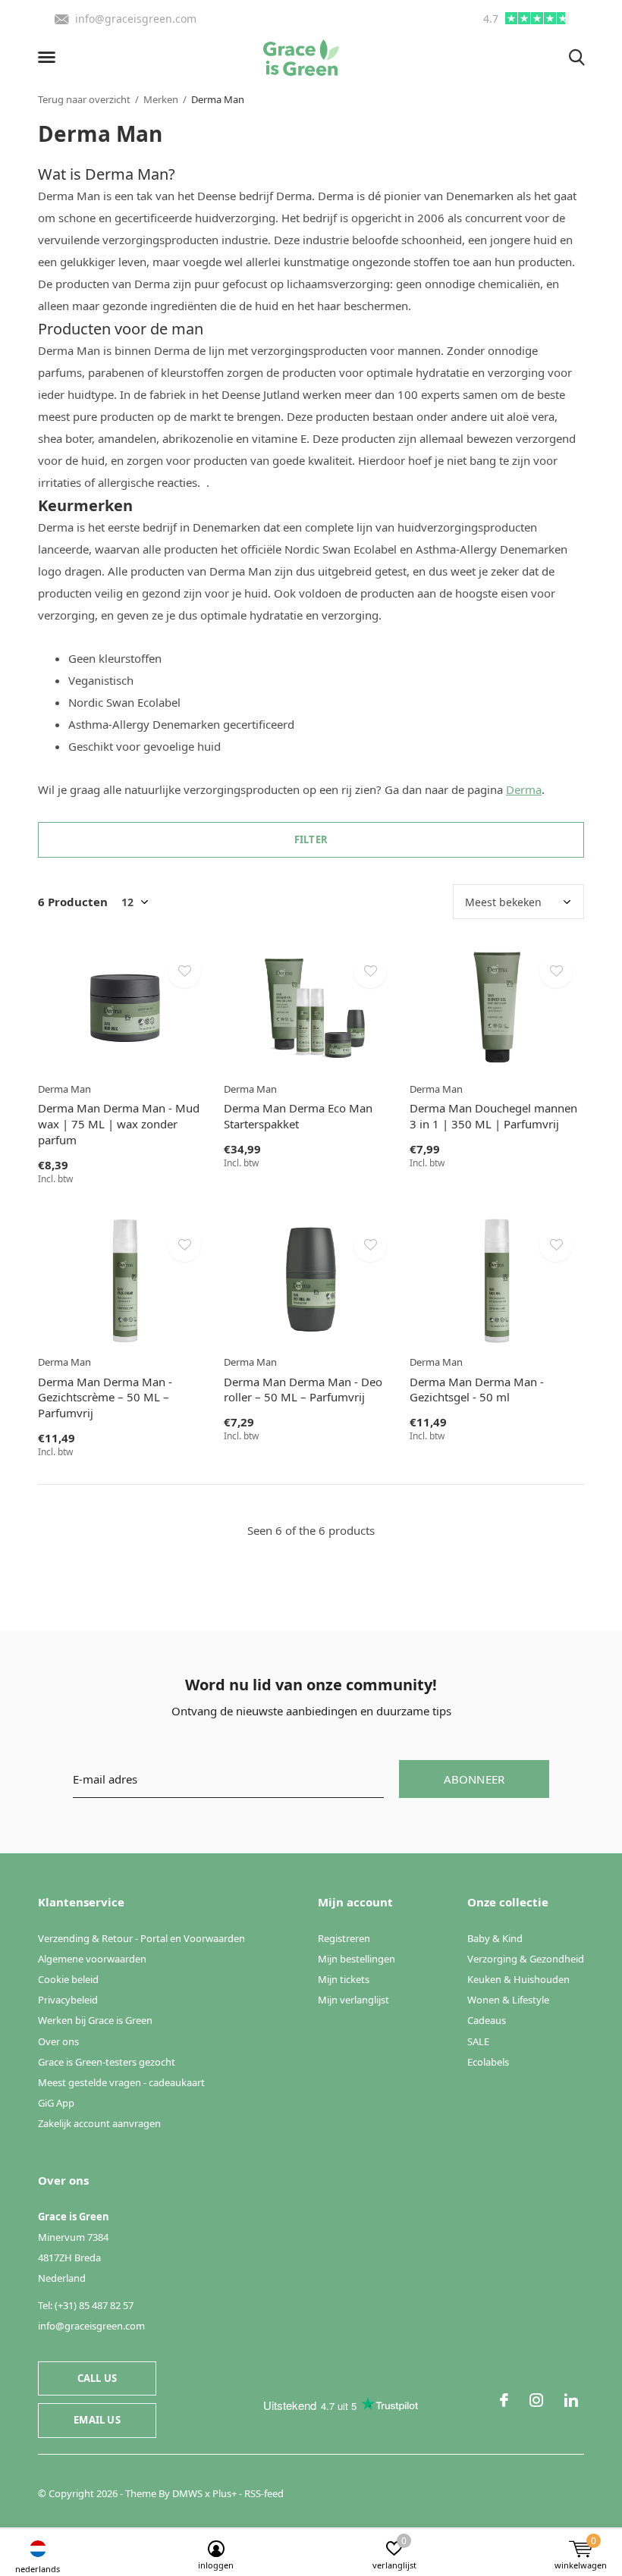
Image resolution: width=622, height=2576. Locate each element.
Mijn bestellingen (357, 1959)
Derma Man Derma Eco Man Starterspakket (298, 1116)
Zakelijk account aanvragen (99, 2123)
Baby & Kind (495, 1938)
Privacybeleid (68, 2000)
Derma (524, 789)
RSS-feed (264, 2493)
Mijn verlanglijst (353, 2000)
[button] (49, 58)
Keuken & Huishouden (518, 1979)
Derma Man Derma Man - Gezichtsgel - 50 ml (477, 1390)
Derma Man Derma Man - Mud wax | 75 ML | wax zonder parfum (119, 1124)
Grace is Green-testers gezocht (107, 2062)
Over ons (58, 2041)
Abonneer (474, 1779)
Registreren (344, 1938)
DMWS (187, 2493)
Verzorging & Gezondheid (526, 1959)
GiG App (56, 2103)
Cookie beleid (68, 1979)
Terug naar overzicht (84, 99)
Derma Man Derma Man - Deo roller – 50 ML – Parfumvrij (303, 1390)
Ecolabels (488, 2062)
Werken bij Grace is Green (95, 2020)
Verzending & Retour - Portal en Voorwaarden (141, 1938)
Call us (97, 2378)
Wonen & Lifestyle (508, 2000)
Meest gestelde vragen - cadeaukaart (121, 2082)
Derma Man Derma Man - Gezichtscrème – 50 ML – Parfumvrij (105, 1398)
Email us (97, 2420)
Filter (311, 839)
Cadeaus (487, 2020)
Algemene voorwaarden (92, 1959)
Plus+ (225, 2493)
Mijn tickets (344, 1979)
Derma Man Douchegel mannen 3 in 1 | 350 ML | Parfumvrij (493, 1116)
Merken (161, 99)
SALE (478, 2041)
